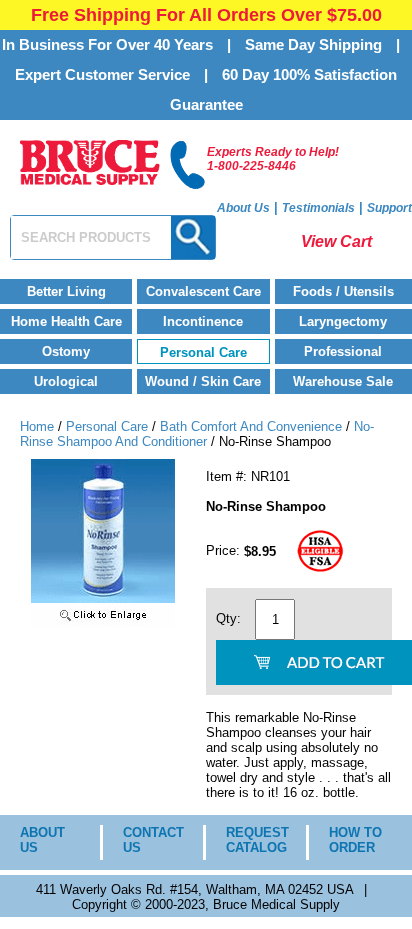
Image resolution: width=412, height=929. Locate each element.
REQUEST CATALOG (251, 840)
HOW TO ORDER (355, 840)
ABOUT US (42, 840)
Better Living (66, 291)
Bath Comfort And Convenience (251, 426)
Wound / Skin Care (203, 381)
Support (389, 208)
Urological (66, 381)
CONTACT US (148, 840)
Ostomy (66, 351)
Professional (343, 351)
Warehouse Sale (343, 381)
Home (37, 426)
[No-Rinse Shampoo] (103, 622)
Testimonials (318, 208)
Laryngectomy (343, 321)
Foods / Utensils (343, 291)
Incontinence (203, 321)
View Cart (336, 241)
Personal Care (203, 352)
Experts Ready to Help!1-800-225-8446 (273, 159)
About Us (243, 208)
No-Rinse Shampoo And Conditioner (197, 434)
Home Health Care (66, 321)
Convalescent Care (203, 291)
